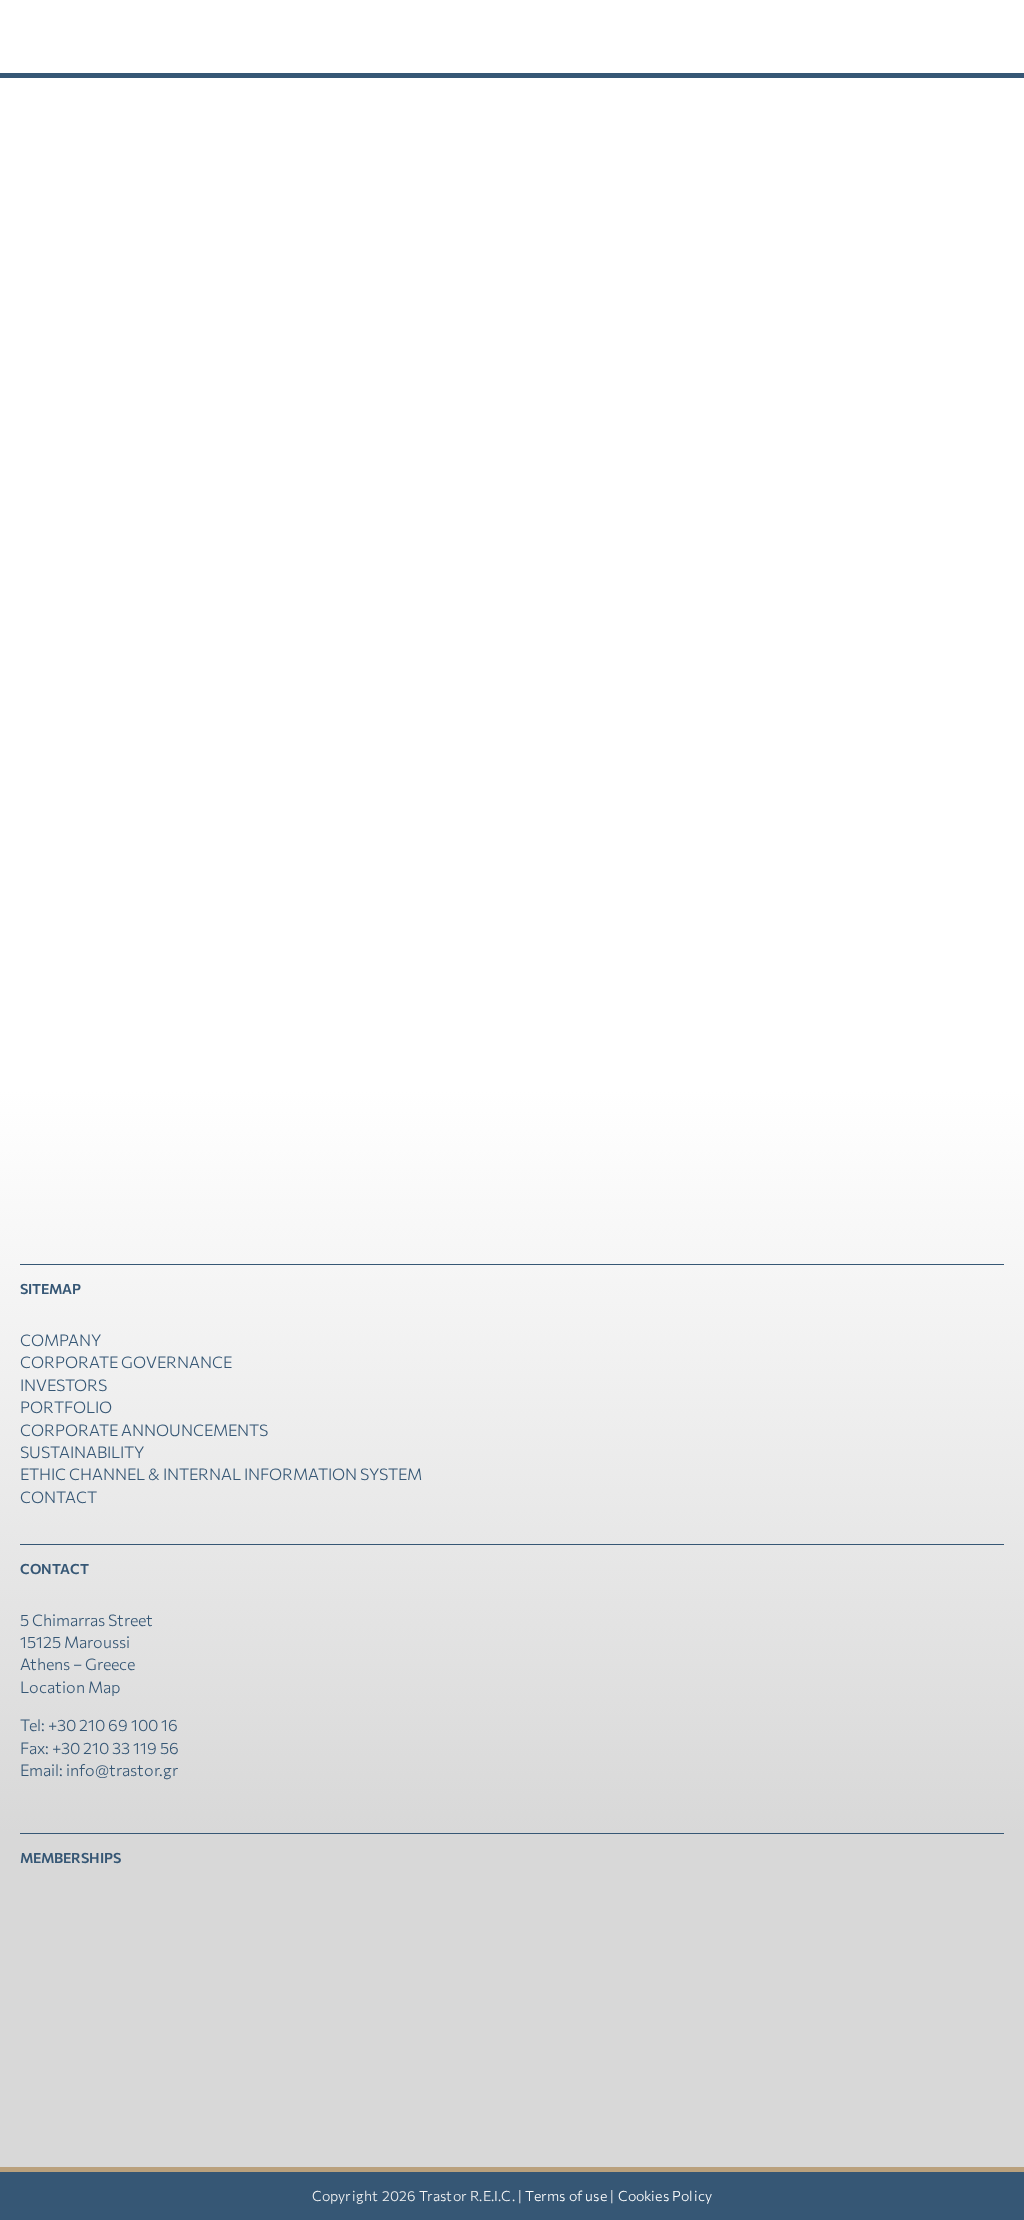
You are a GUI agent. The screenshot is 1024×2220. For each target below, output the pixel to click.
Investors (63, 1384)
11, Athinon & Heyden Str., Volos (300, 479)
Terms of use (565, 2195)
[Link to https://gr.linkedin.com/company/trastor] (26, 1805)
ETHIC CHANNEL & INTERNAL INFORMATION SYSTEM (221, 1473)
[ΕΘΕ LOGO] (80, 1905)
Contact (58, 1496)
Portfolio (66, 1406)
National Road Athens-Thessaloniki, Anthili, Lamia (300, 178)
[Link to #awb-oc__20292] (887, 36)
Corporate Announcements (144, 1429)
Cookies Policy (665, 2195)
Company (60, 1339)
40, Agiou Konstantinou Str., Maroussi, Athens (300, 780)
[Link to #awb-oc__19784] (987, 36)
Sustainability (82, 1451)
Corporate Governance (126, 1361)
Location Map (70, 1686)
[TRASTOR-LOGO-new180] (100, 17)
